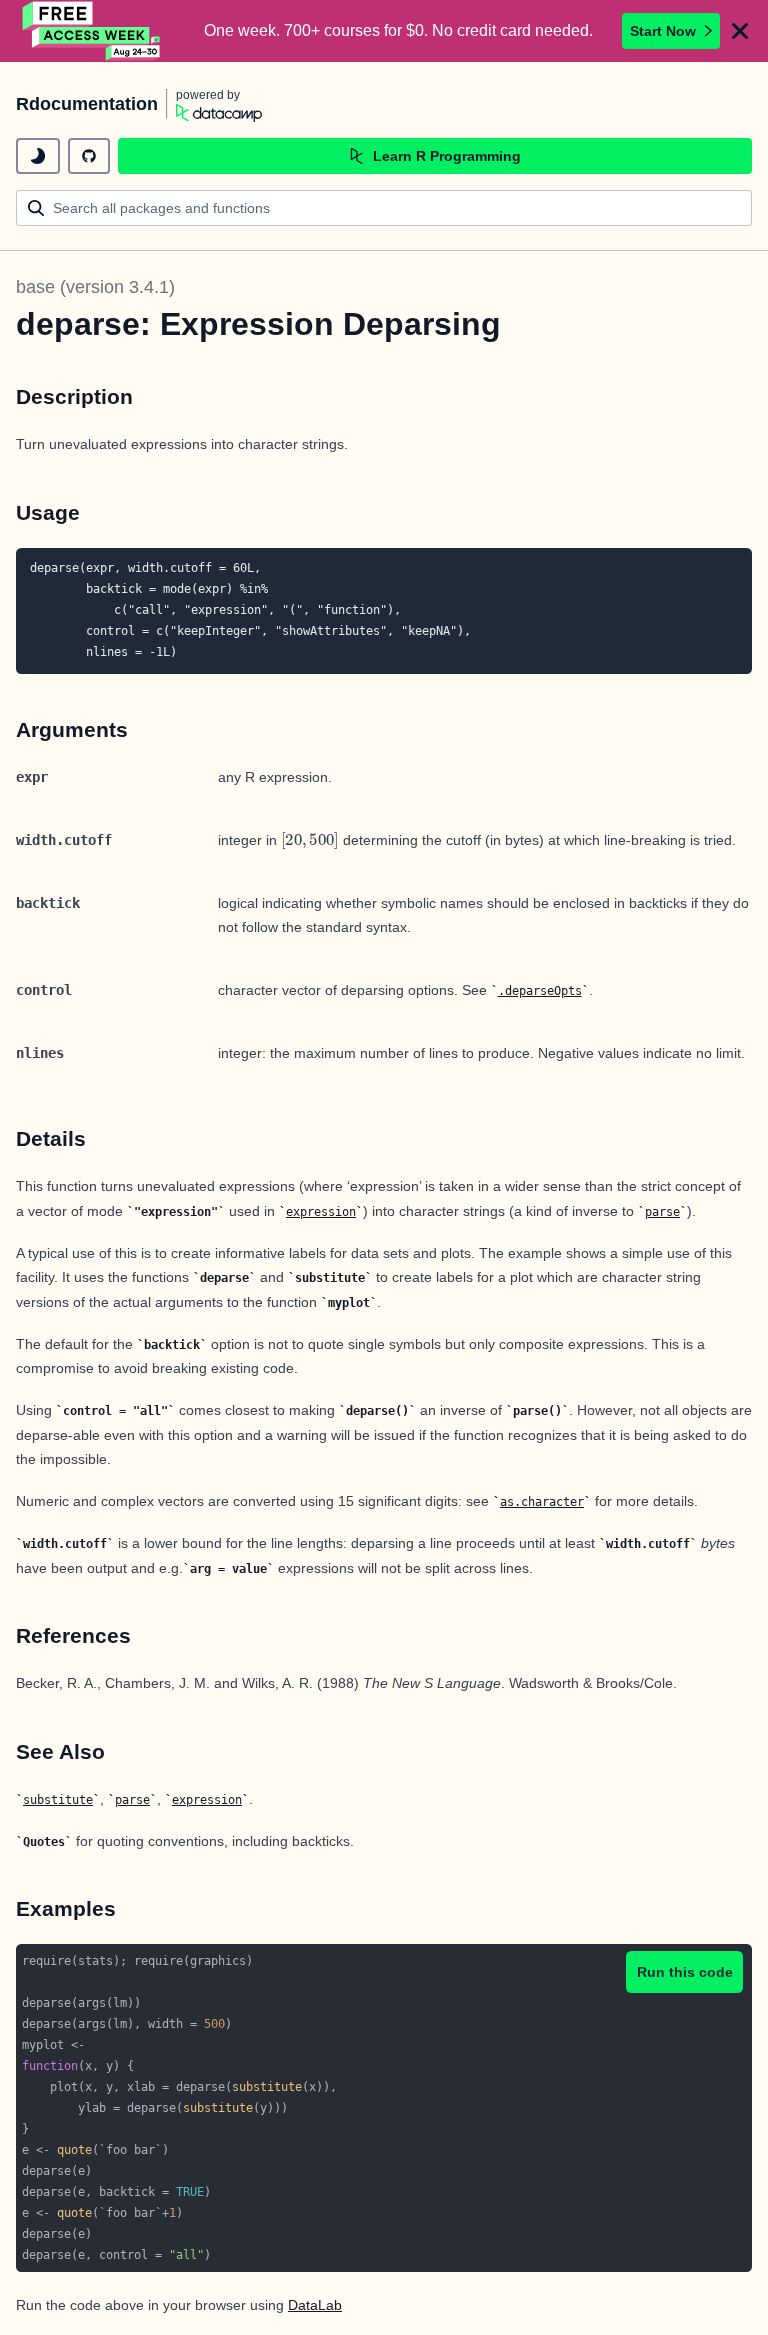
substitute (58, 1800)
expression (321, 1212)
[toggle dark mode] (38, 156)
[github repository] (89, 156)
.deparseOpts (540, 991)
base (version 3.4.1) (95, 287)
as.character (542, 1502)
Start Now (663, 31)
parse (662, 1212)
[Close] (740, 31)
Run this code (685, 1972)
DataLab (315, 2305)
